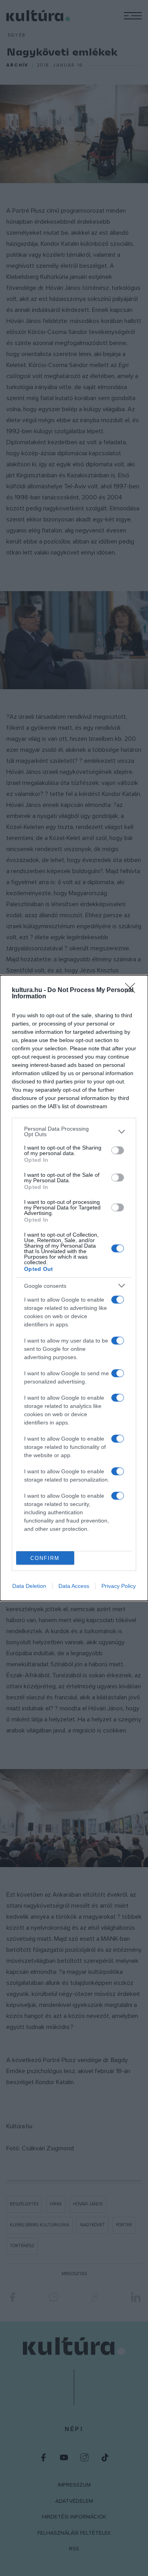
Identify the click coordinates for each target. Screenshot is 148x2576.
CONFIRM (45, 1558)
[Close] (133, 990)
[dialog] (74, 1288)
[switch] (118, 1150)
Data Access (74, 1586)
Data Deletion (29, 1586)
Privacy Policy (119, 1586)
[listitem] (74, 1131)
